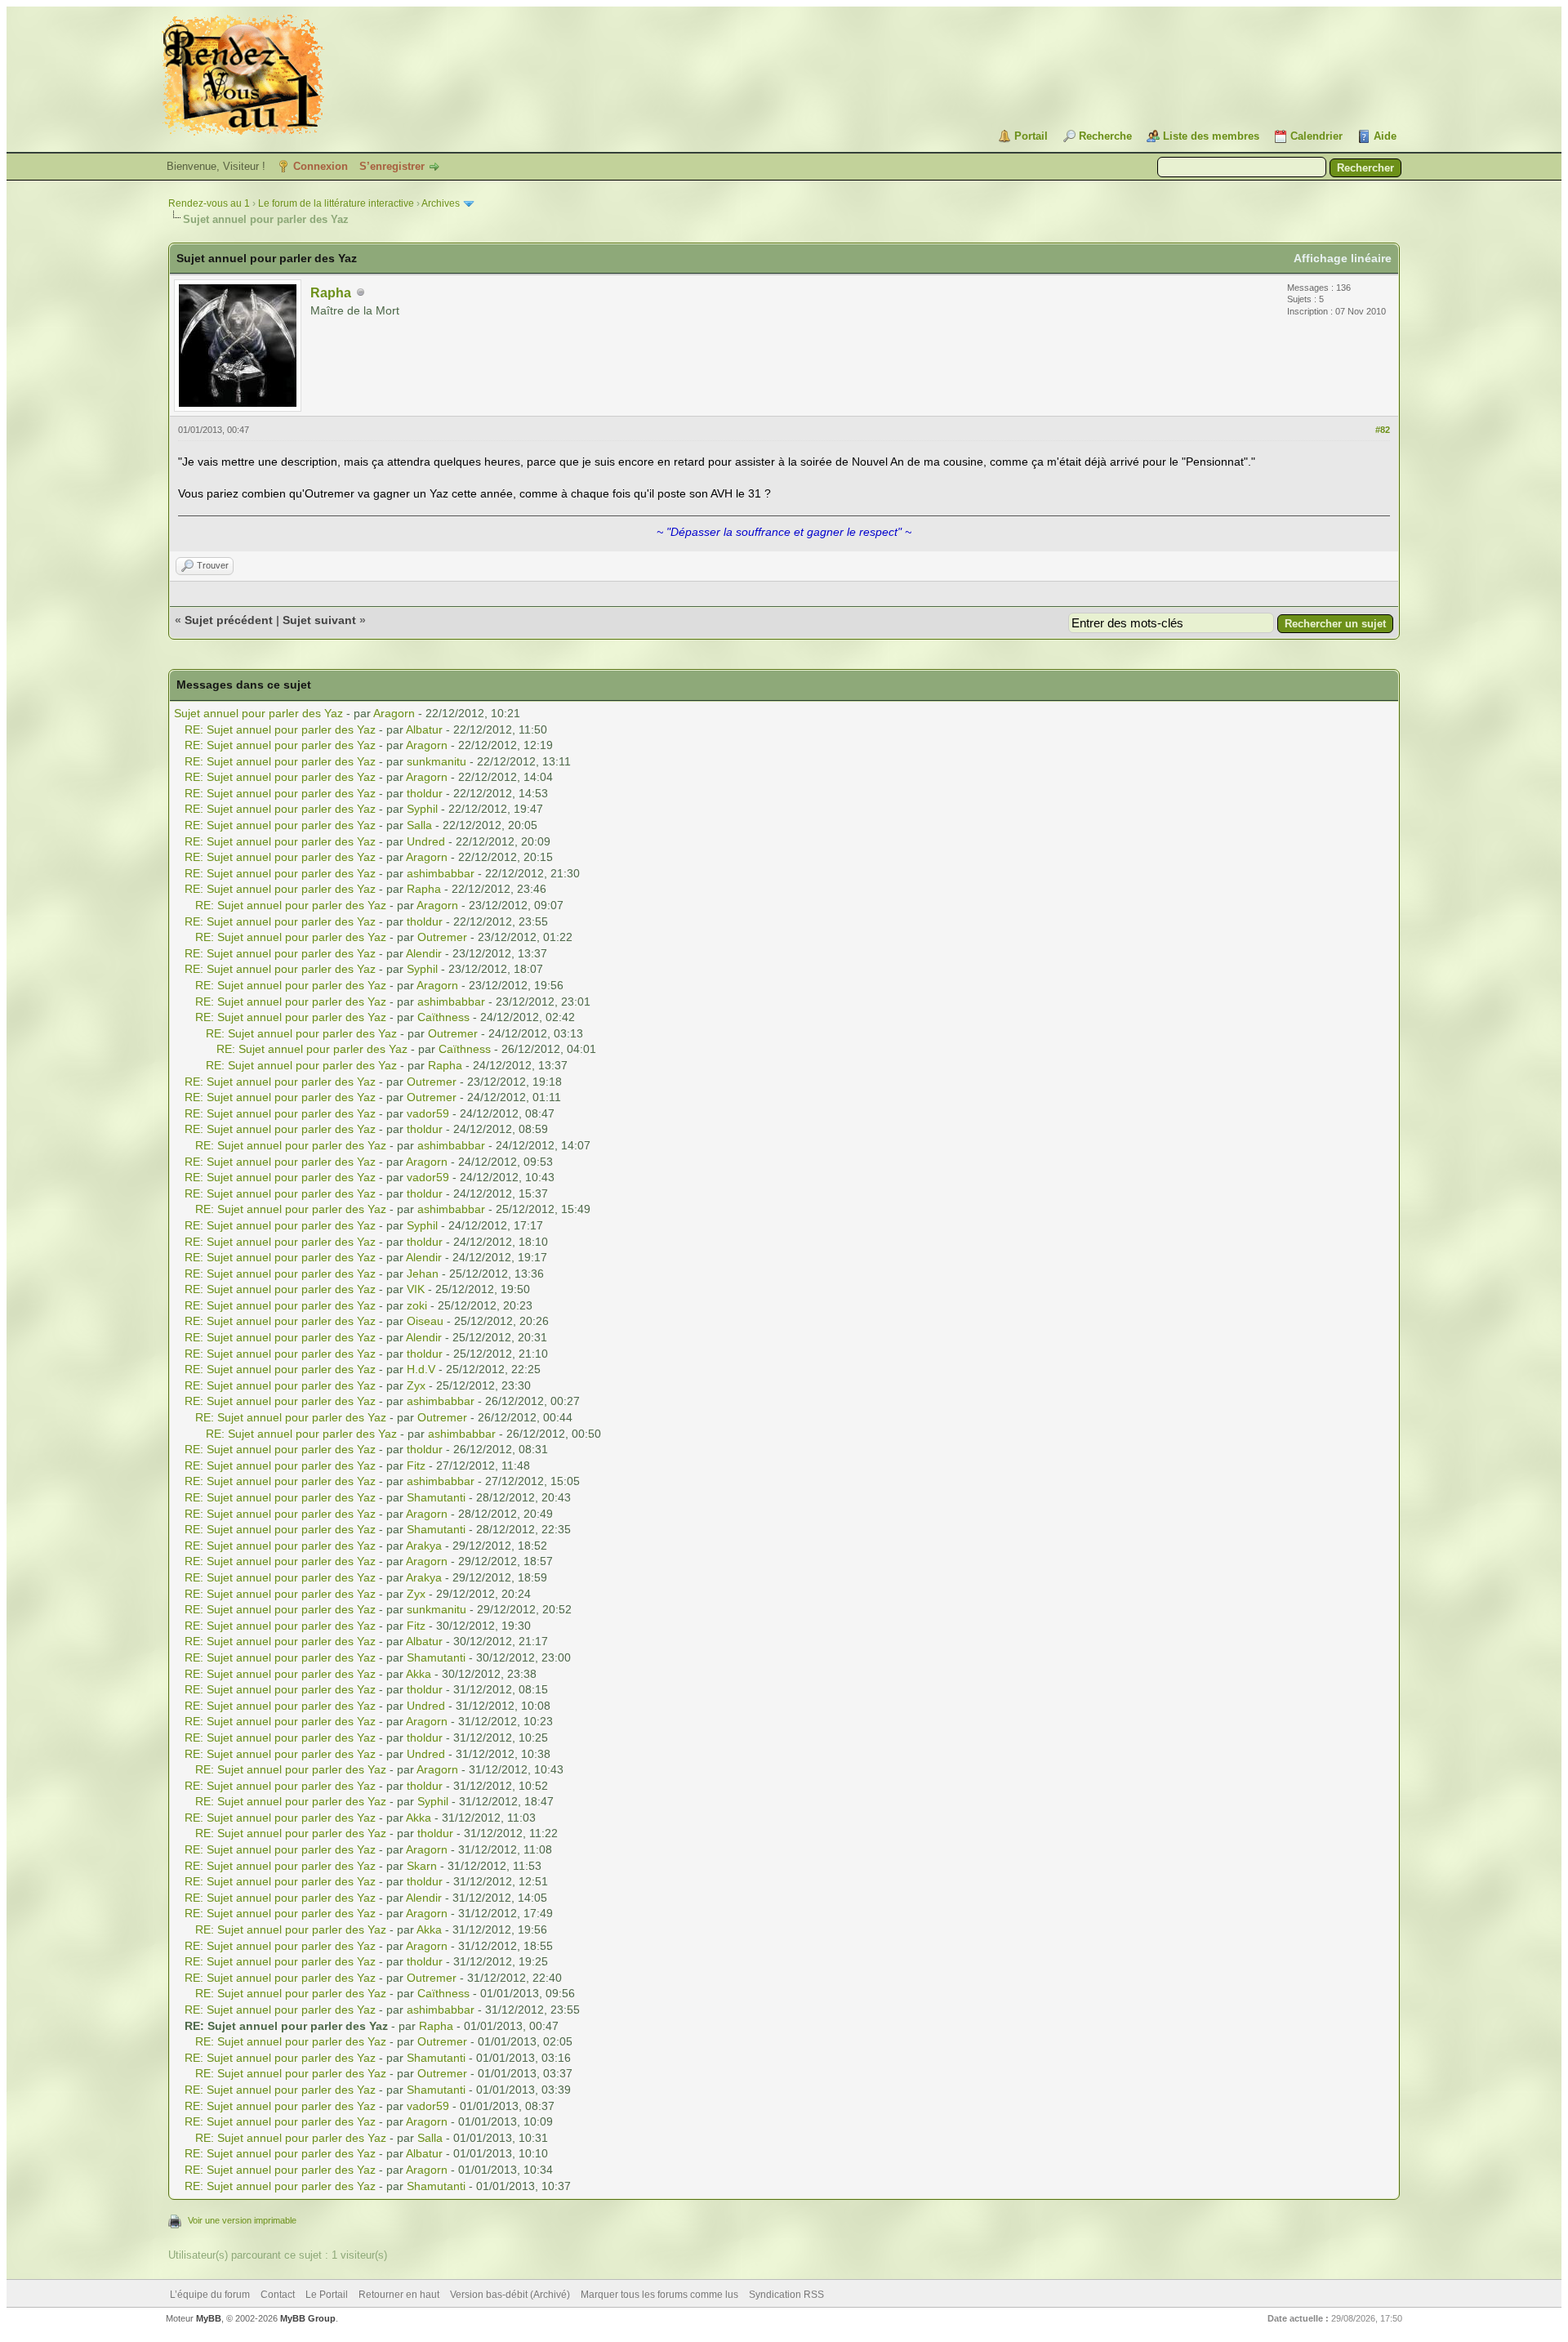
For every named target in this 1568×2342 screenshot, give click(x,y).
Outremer (442, 937)
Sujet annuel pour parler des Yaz (258, 713)
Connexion (321, 166)
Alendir (424, 953)
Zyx (416, 1385)
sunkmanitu (437, 761)
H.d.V (421, 1369)
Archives (441, 203)
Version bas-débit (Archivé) (510, 2295)
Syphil (422, 809)
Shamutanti (436, 1497)
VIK (416, 1289)
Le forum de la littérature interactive (336, 203)
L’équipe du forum (210, 2295)
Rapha (331, 293)
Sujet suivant (319, 620)
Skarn (422, 1866)
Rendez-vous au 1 (209, 203)
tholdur (425, 793)
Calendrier (1316, 136)
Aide (1385, 136)
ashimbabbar (441, 873)
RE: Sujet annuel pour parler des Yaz (280, 729)
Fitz (416, 1465)
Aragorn (394, 713)
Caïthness (443, 1017)
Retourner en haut (399, 2295)
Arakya (424, 1546)
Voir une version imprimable (242, 2220)
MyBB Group (308, 2318)
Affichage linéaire (1343, 258)
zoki (417, 1305)
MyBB (209, 2318)
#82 (1383, 430)
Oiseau (425, 1321)
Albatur (424, 729)
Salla (419, 825)
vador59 (428, 1113)
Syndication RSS (786, 2295)
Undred (426, 841)
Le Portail (327, 2295)
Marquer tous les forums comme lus (659, 2295)
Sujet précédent (229, 620)
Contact (278, 2295)
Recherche (1105, 136)
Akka (419, 1674)
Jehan (423, 1274)
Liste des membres (1211, 136)
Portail (1031, 136)
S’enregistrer (392, 166)
